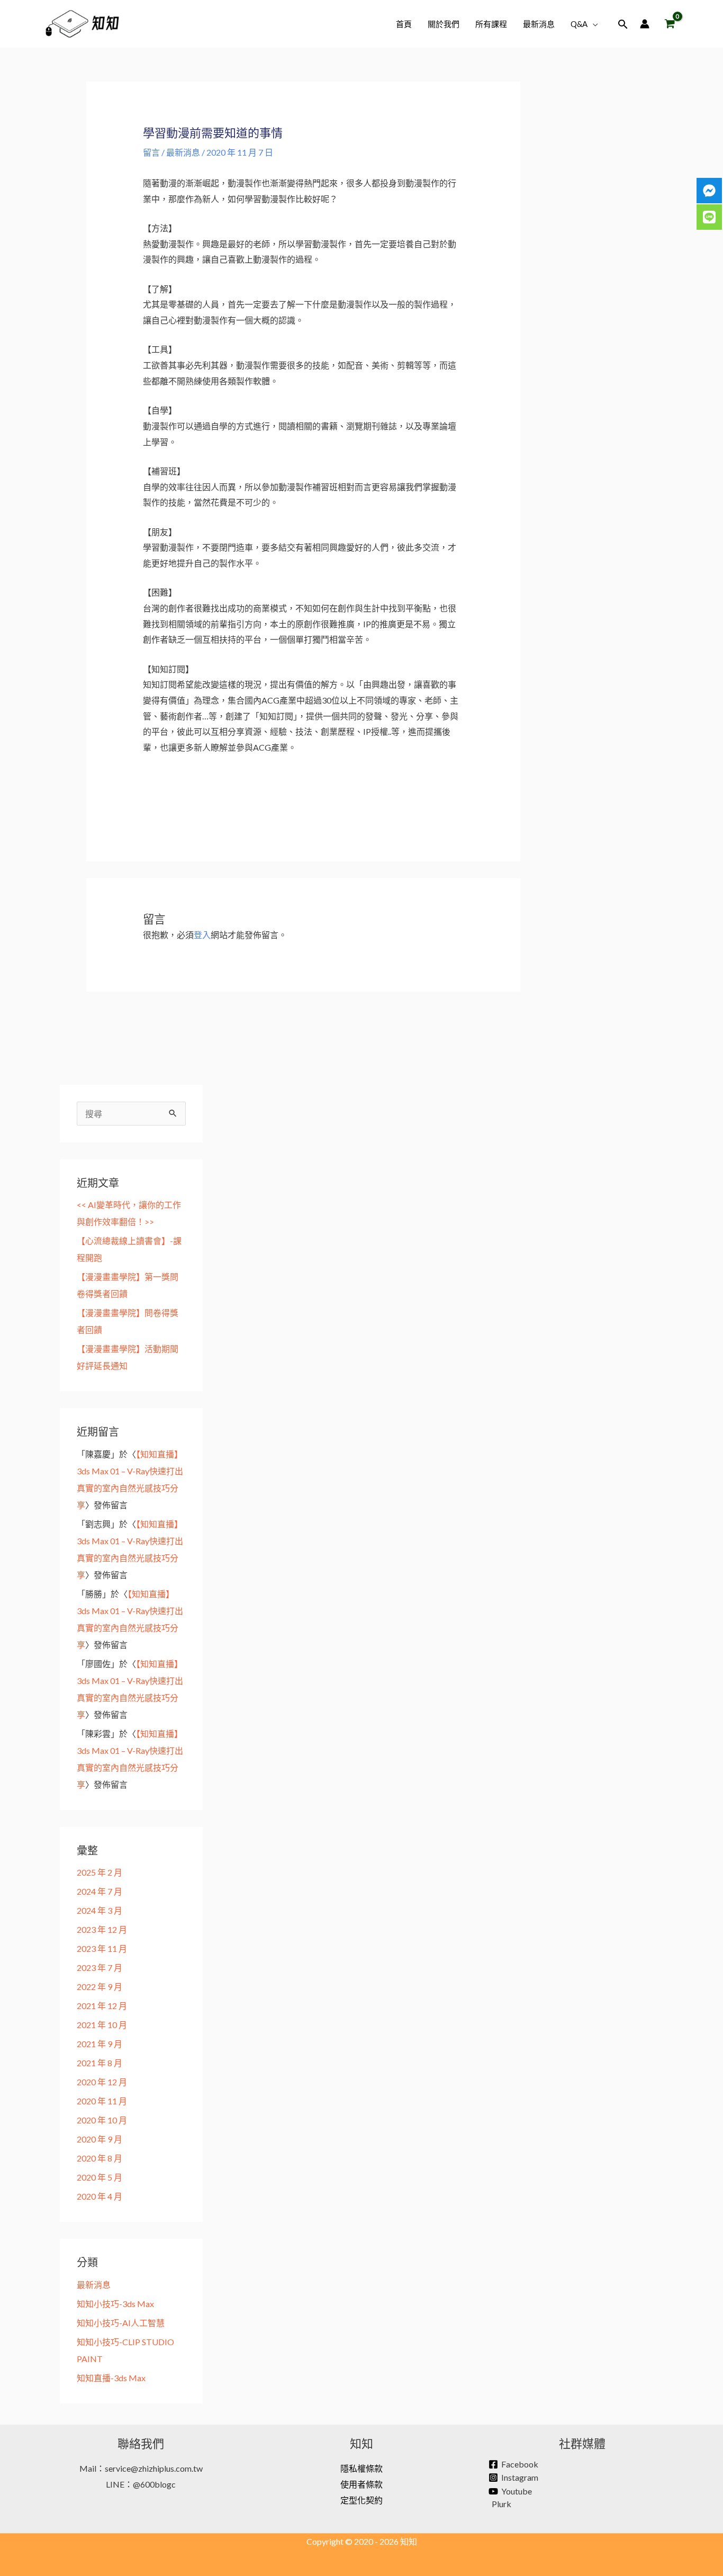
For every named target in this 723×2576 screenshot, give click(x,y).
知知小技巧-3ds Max (115, 2304)
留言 (151, 152)
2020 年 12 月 (102, 2082)
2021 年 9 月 (100, 2044)
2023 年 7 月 (100, 1967)
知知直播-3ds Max (111, 2378)
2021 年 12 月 (102, 2006)
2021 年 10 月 (102, 2025)
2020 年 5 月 (100, 2177)
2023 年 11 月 (102, 1948)
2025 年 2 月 (100, 1872)
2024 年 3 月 (100, 1910)
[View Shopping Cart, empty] (670, 24)
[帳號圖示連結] (645, 24)
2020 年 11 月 (102, 2101)
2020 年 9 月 (100, 2139)
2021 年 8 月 (100, 2063)
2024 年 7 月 (100, 1891)
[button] (593, 24)
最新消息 (183, 152)
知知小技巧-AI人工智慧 (121, 2323)
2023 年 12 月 (102, 1929)
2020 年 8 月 (100, 2158)
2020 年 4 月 (100, 2196)
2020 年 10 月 (102, 2120)
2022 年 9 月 (100, 1987)
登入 (202, 935)
